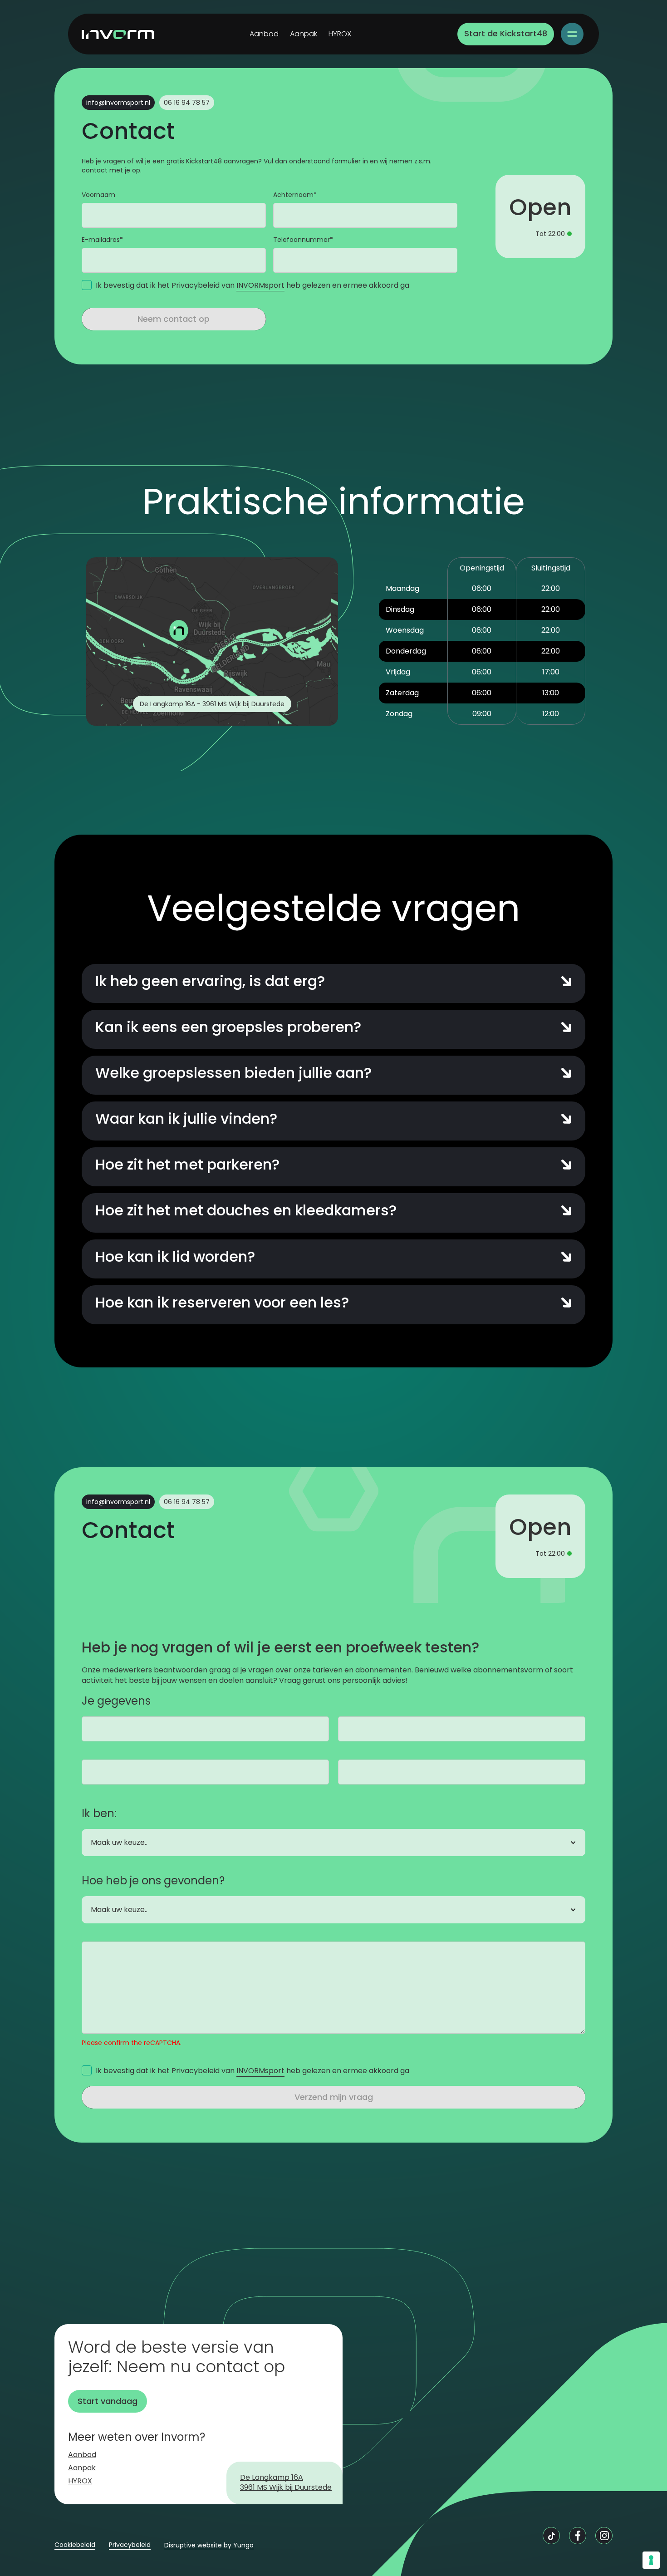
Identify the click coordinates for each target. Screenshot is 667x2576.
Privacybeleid (130, 2545)
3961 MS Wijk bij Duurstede (286, 2488)
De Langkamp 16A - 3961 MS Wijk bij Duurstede (212, 704)
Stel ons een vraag (270, 1566)
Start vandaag (108, 2401)
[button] (572, 34)
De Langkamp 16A (272, 2478)
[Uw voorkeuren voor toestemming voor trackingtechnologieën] (651, 2560)
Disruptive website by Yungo (209, 2545)
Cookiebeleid (75, 2545)
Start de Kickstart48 (506, 33)
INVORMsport (260, 285)
